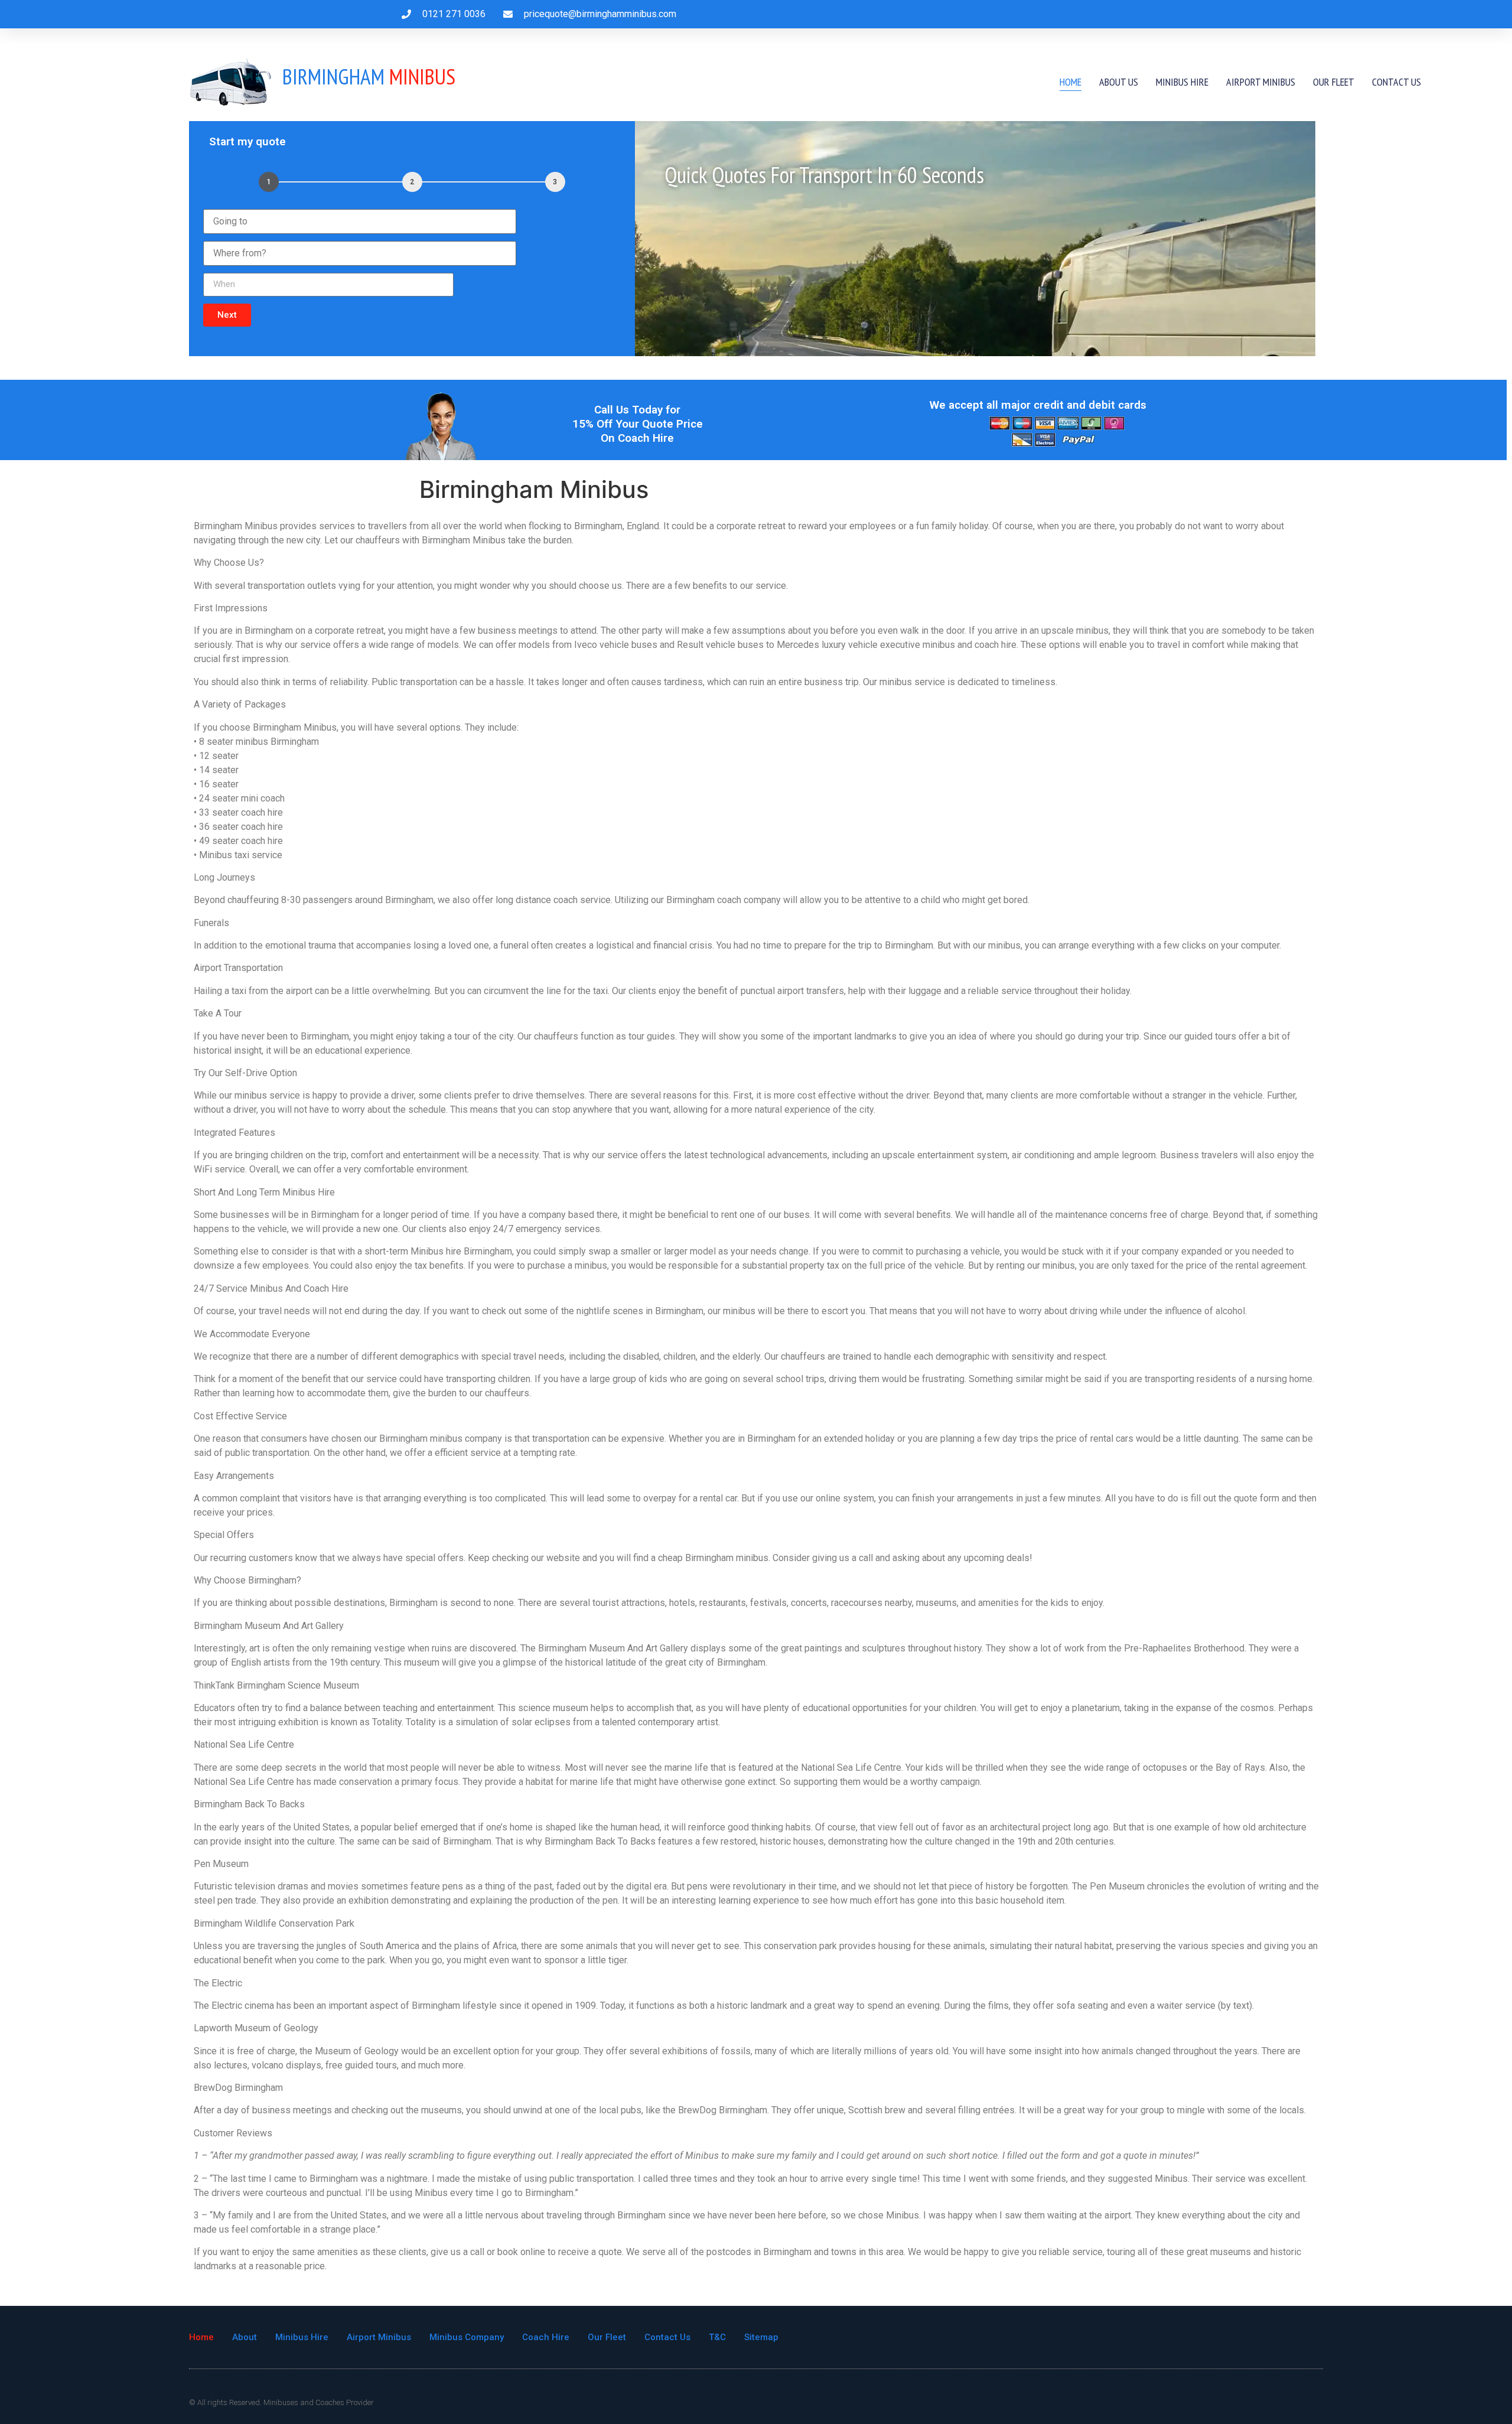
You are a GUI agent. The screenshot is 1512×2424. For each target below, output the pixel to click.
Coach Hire (546, 2337)
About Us (1119, 82)
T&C (717, 2337)
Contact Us (1397, 82)
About (245, 2337)
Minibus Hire (1182, 82)
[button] (227, 315)
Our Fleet (1334, 82)
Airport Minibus (1261, 82)
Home (1071, 82)
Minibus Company (467, 2337)
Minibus (369, 76)
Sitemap (761, 2337)
